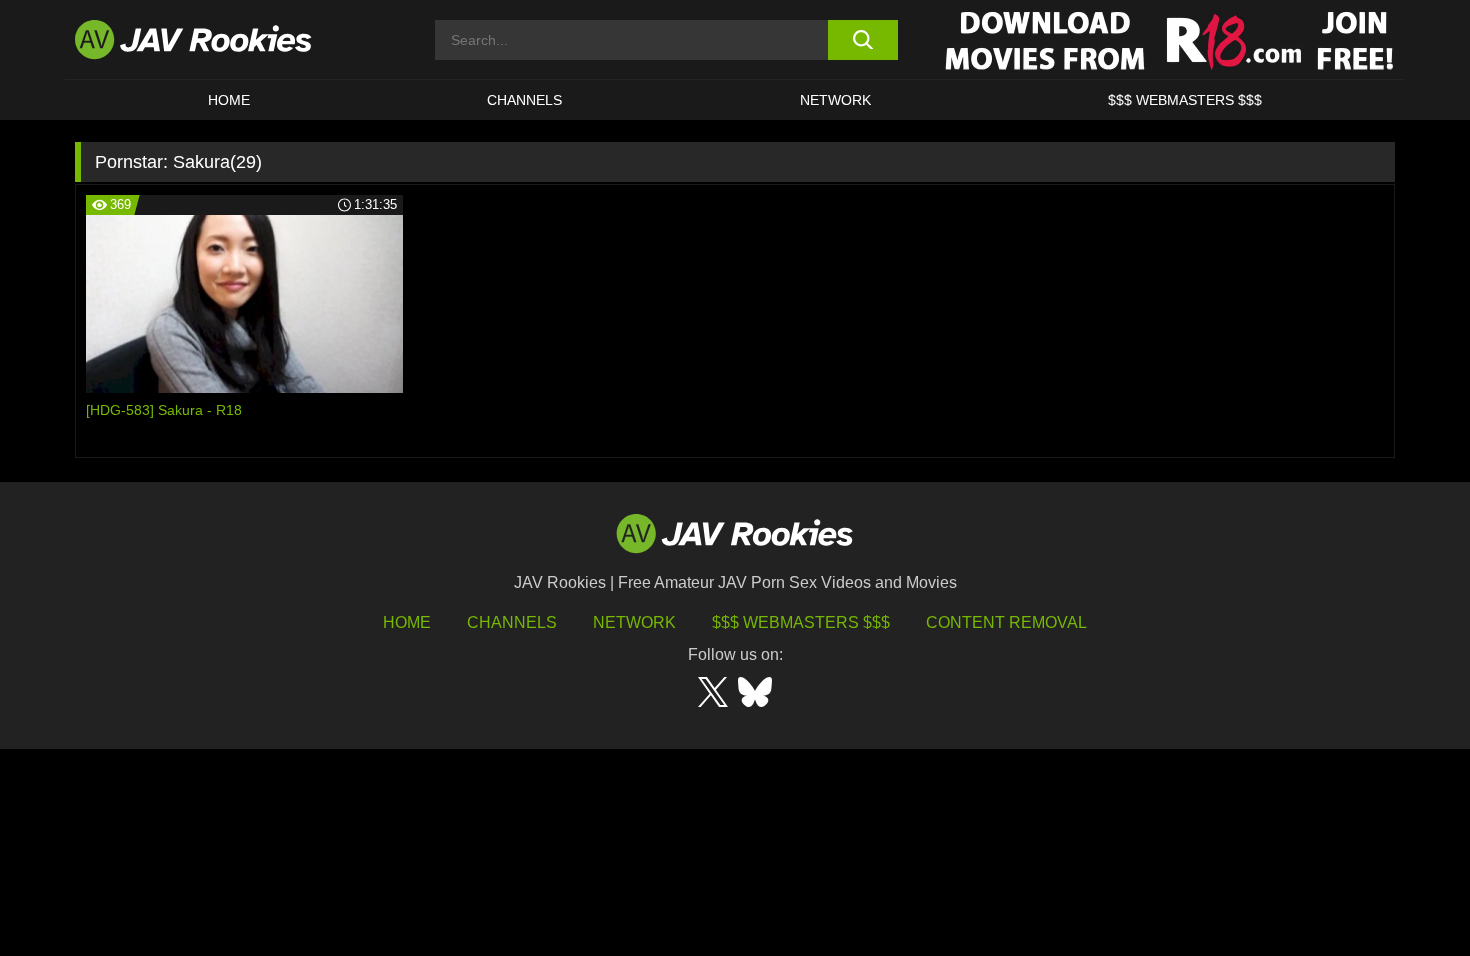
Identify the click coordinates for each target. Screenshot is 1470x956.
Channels (524, 100)
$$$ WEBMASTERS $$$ (1185, 100)
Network (835, 100)
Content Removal (1006, 622)
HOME (229, 100)
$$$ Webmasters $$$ (801, 622)
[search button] (862, 40)
